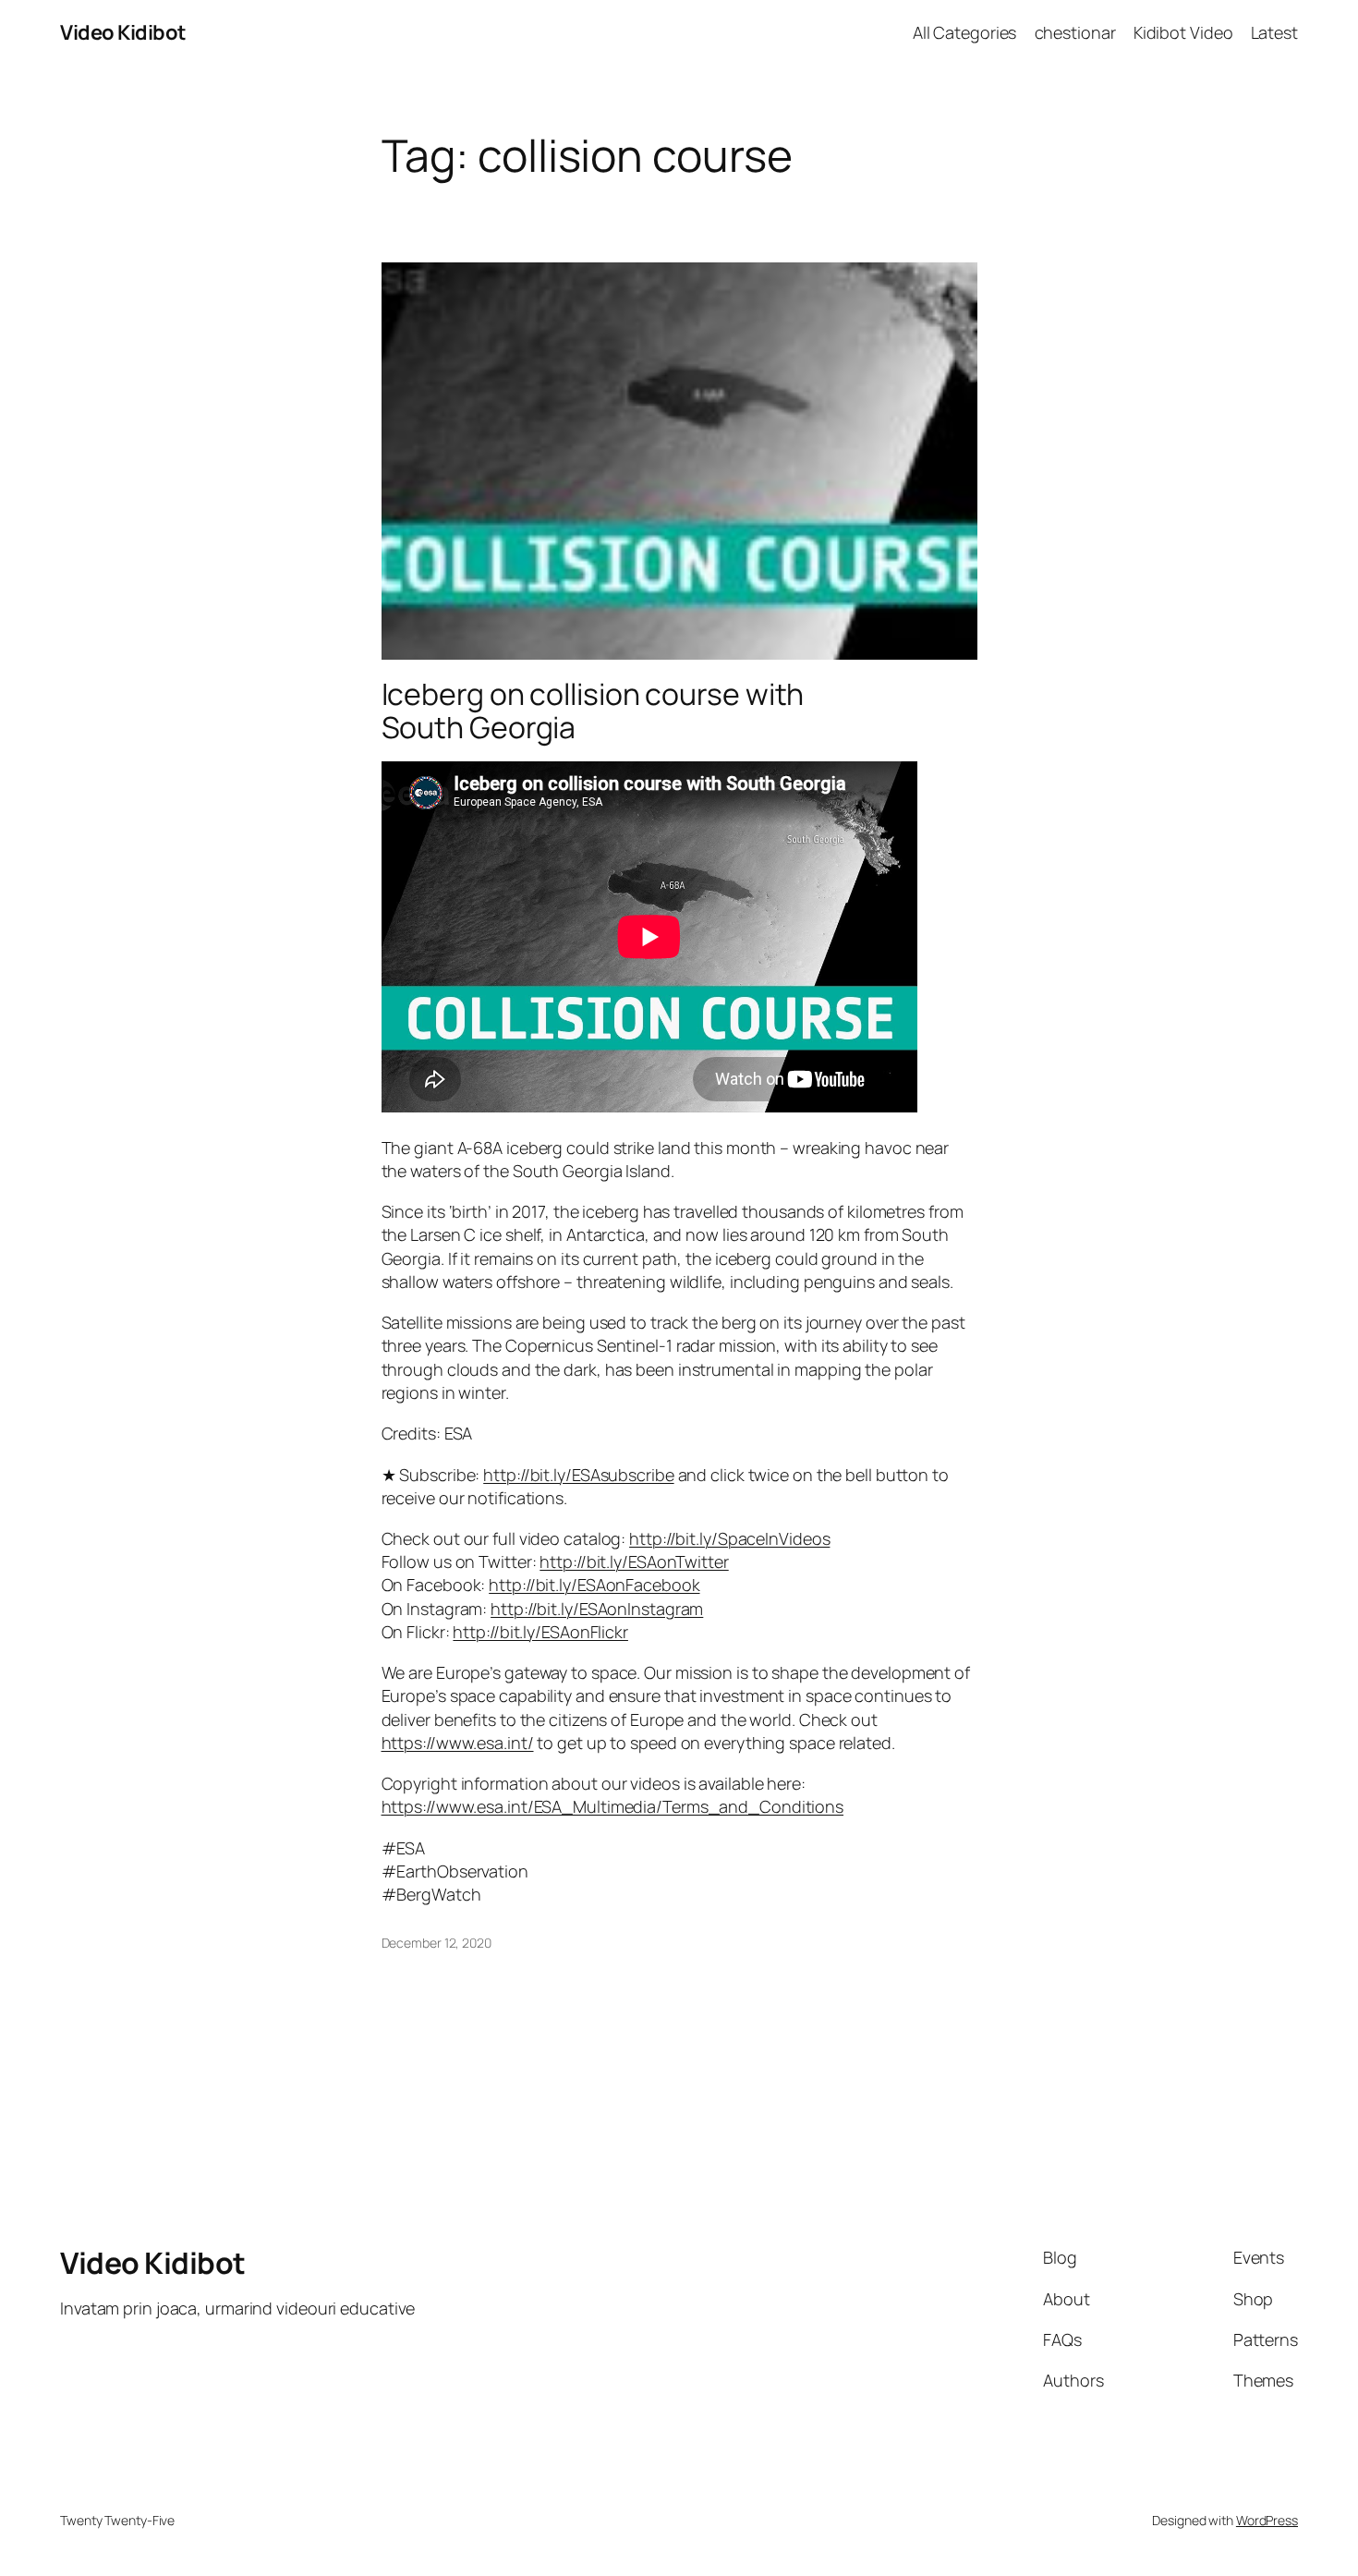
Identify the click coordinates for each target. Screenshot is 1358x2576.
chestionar (1075, 32)
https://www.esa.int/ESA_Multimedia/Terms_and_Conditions (613, 1806)
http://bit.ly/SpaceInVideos (729, 1538)
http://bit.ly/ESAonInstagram (597, 1609)
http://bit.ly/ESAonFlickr (540, 1632)
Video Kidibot (123, 32)
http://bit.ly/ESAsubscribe (578, 1475)
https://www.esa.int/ (458, 1743)
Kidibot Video (1183, 32)
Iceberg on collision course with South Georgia (593, 711)
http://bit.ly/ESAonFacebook (594, 1585)
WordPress (1267, 2520)
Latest (1274, 32)
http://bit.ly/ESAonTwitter (634, 1561)
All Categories (965, 32)
